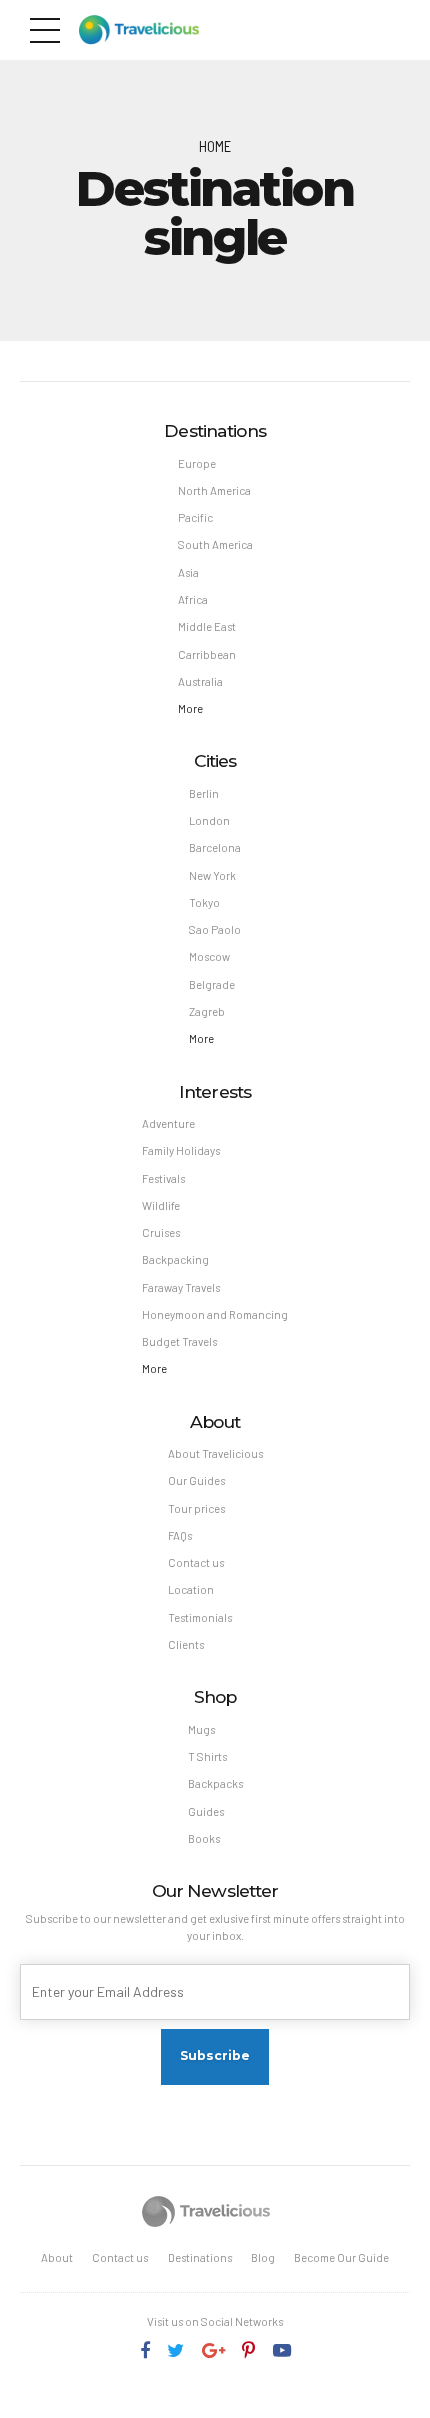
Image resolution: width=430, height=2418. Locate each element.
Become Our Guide (341, 2257)
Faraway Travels (181, 1287)
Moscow (209, 956)
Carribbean (207, 654)
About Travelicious (215, 1453)
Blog (263, 2257)
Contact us (196, 1562)
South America (215, 544)
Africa (193, 599)
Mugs (201, 1729)
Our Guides (196, 1480)
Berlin (204, 793)
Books (204, 1838)
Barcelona (215, 847)
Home (215, 146)
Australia (200, 681)
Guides (206, 1811)
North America (214, 490)
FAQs (180, 1535)
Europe (197, 463)
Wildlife (161, 1205)
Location (191, 1589)
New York (212, 875)
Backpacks (215, 1783)
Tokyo (204, 902)
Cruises (161, 1232)
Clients (186, 1644)
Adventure (168, 1123)
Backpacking (175, 1259)
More (190, 708)
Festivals (163, 1178)
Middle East (207, 626)
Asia (188, 572)
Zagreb (207, 1011)
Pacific (195, 517)
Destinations (200, 2257)
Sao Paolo (215, 929)
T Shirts (207, 1756)
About (57, 2257)
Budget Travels (179, 1341)
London (209, 820)
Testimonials (200, 1617)
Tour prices (196, 1508)
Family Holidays (181, 1150)
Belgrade (212, 984)
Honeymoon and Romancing (215, 1314)
